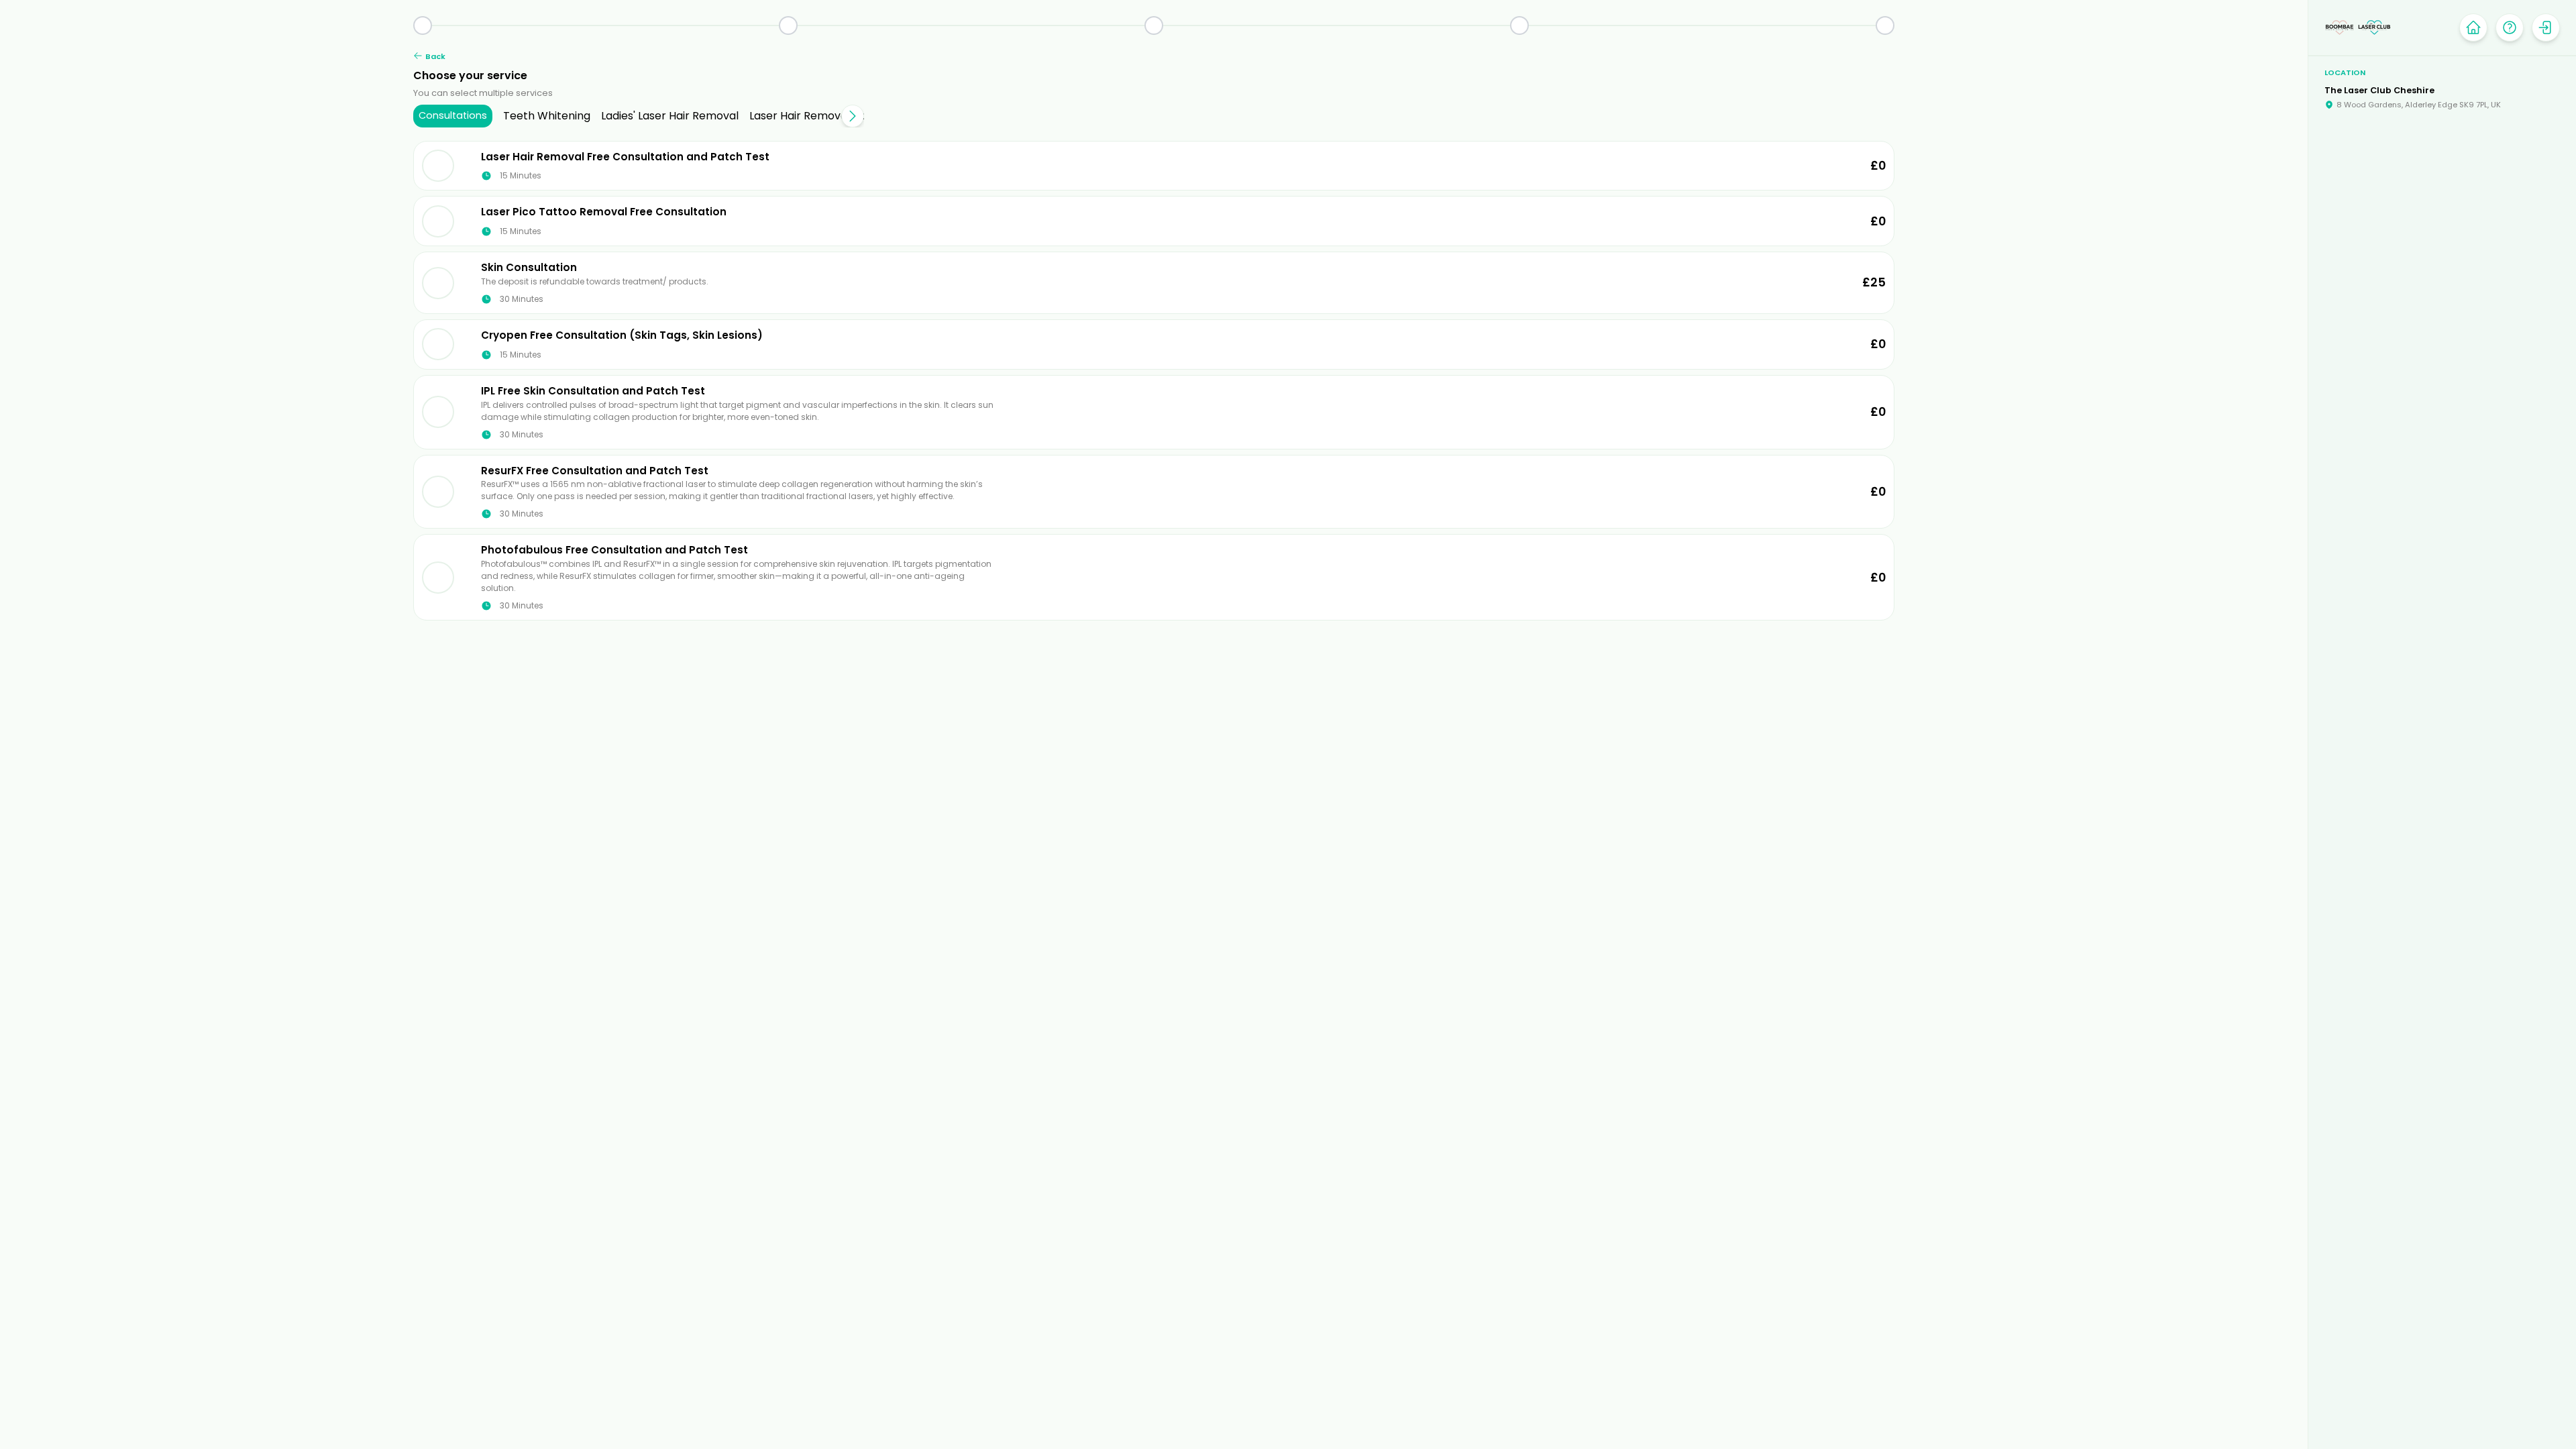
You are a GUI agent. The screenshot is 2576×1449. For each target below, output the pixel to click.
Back (435, 56)
